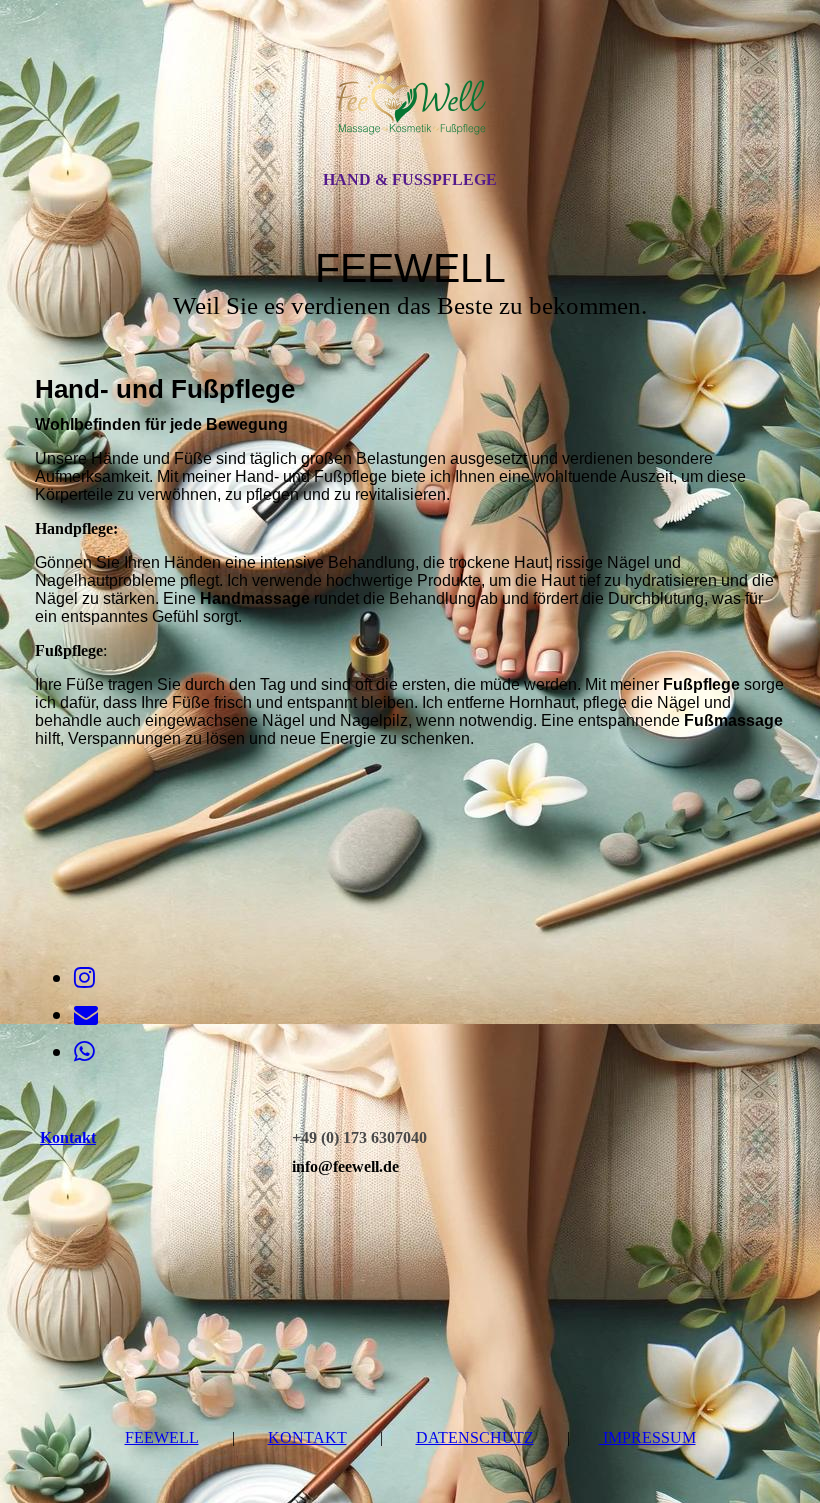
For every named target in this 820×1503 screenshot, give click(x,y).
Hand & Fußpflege (410, 179)
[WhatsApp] (84, 1052)
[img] (410, 103)
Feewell (162, 1437)
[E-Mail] (86, 1015)
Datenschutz (475, 1437)
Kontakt (307, 1437)
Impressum (647, 1437)
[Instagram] (84, 978)
